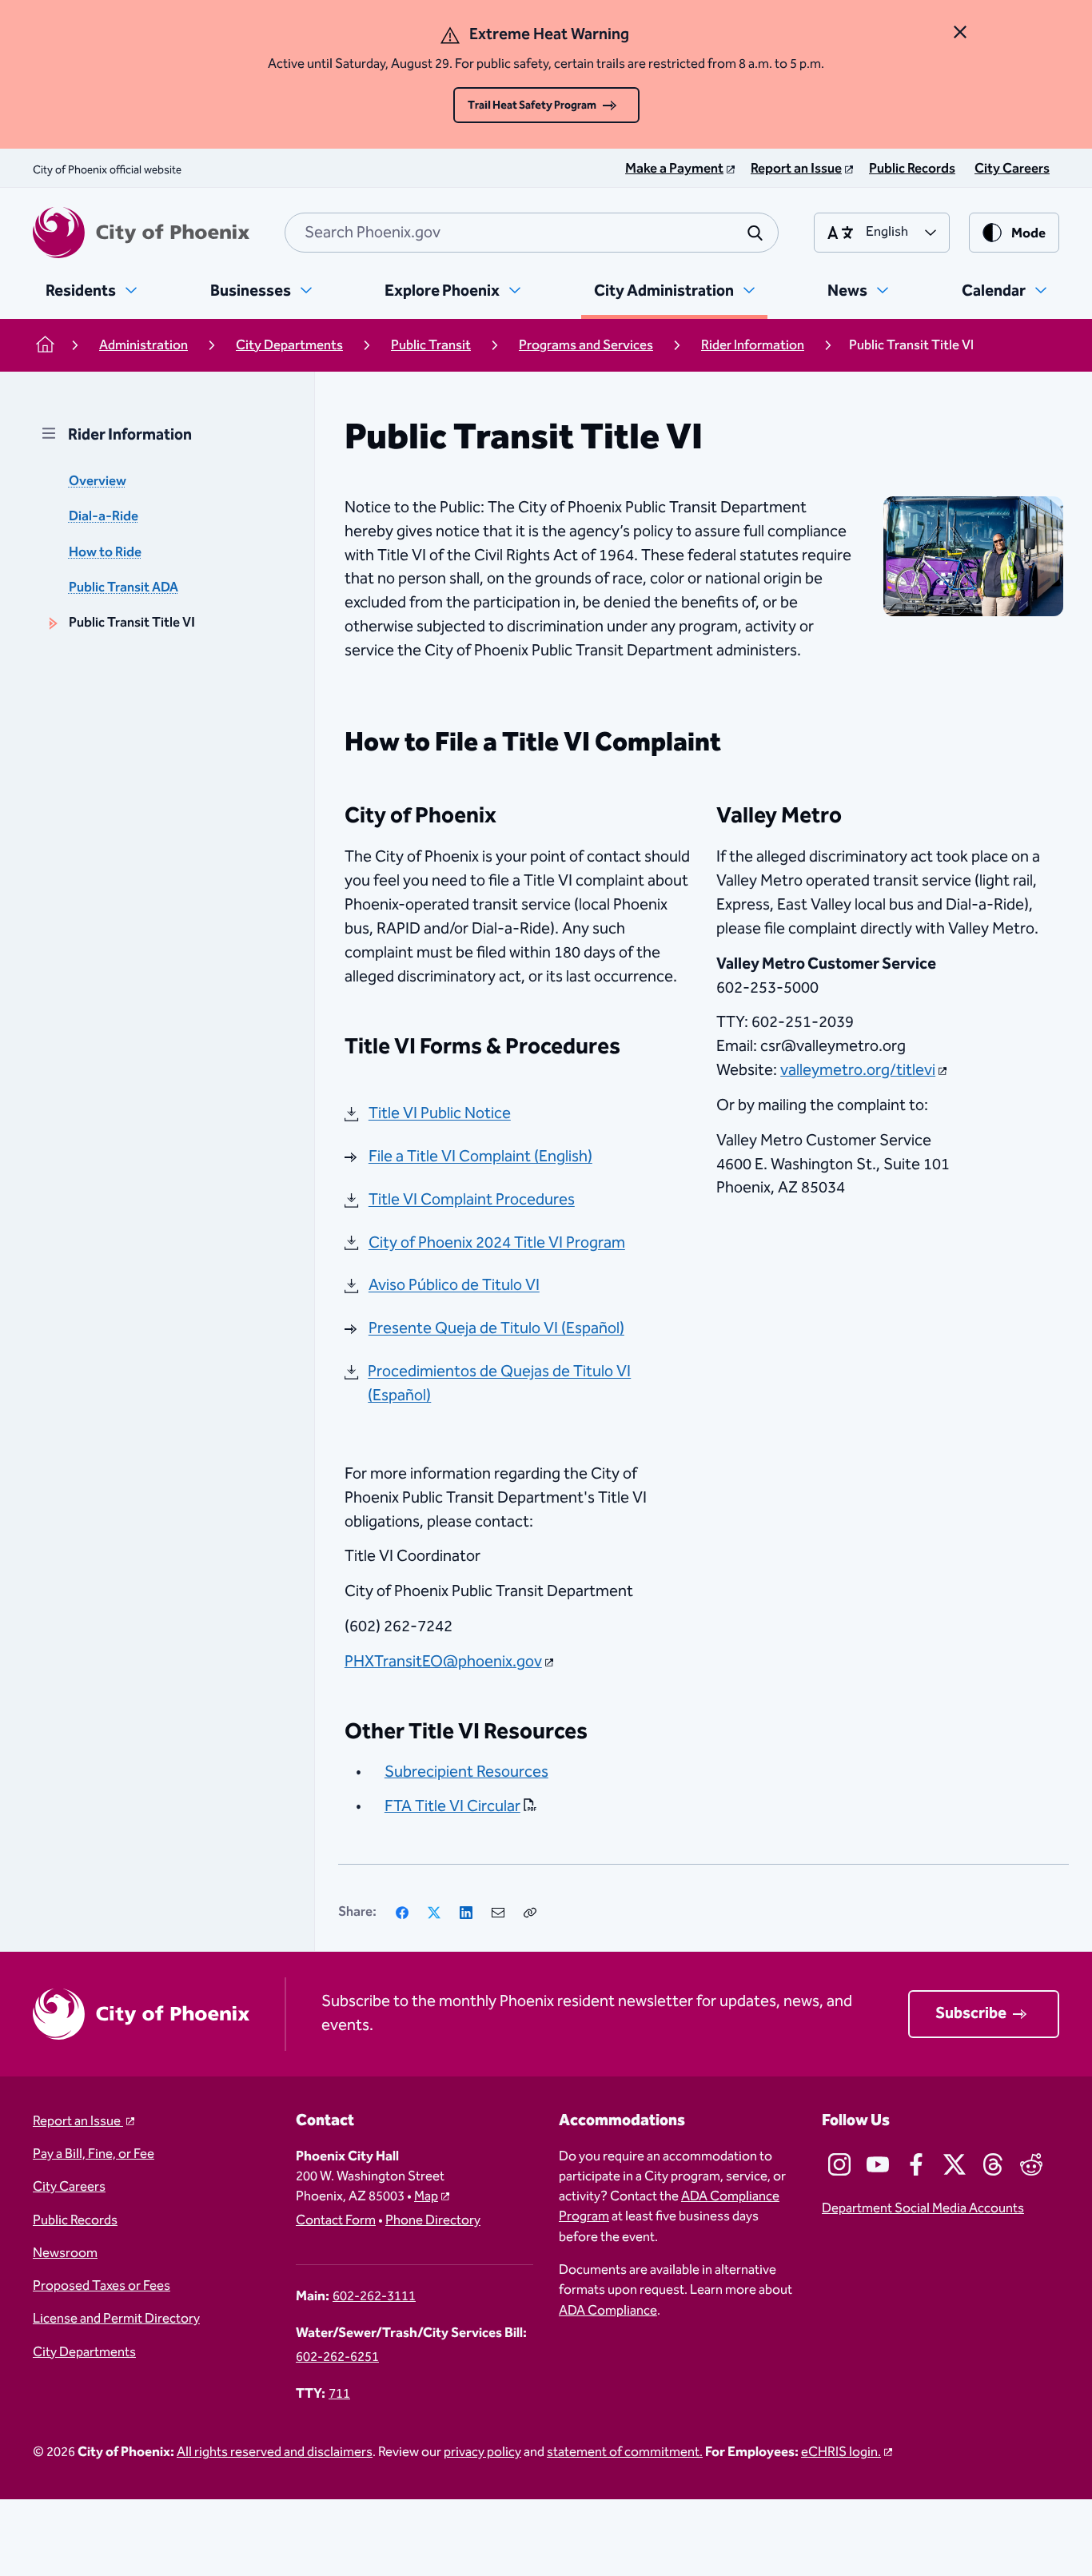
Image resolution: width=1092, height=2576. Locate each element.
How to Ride (105, 553)
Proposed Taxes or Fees (102, 2286)
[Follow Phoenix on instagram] (839, 2164)
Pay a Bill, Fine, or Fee (94, 2154)
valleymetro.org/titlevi (858, 1070)
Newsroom (65, 2254)
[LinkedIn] (466, 1913)
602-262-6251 (337, 2357)
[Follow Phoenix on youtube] (878, 2164)
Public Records (75, 2221)
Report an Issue (78, 2122)
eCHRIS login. (841, 2453)
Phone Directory (433, 2221)
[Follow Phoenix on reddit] (1031, 2164)
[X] (434, 1913)
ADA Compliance (608, 2311)
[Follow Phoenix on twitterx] (955, 2164)
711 (339, 2394)
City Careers (69, 2187)
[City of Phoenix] (141, 233)
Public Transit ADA (124, 588)
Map (426, 2197)
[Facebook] (402, 1913)
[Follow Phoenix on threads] (993, 2164)
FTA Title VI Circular (452, 1806)
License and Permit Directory (116, 2319)
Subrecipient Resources (466, 1772)
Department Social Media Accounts (923, 2209)
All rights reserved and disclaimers (275, 2453)
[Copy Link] (530, 1913)
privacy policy (482, 2453)
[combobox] (532, 233)
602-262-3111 (374, 2297)
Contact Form (336, 2221)
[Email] (498, 1913)
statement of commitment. (625, 2453)
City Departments (84, 2353)
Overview (98, 482)
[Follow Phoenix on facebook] (916, 2164)
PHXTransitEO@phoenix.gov (443, 1662)
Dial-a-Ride (104, 517)
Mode (1028, 234)
